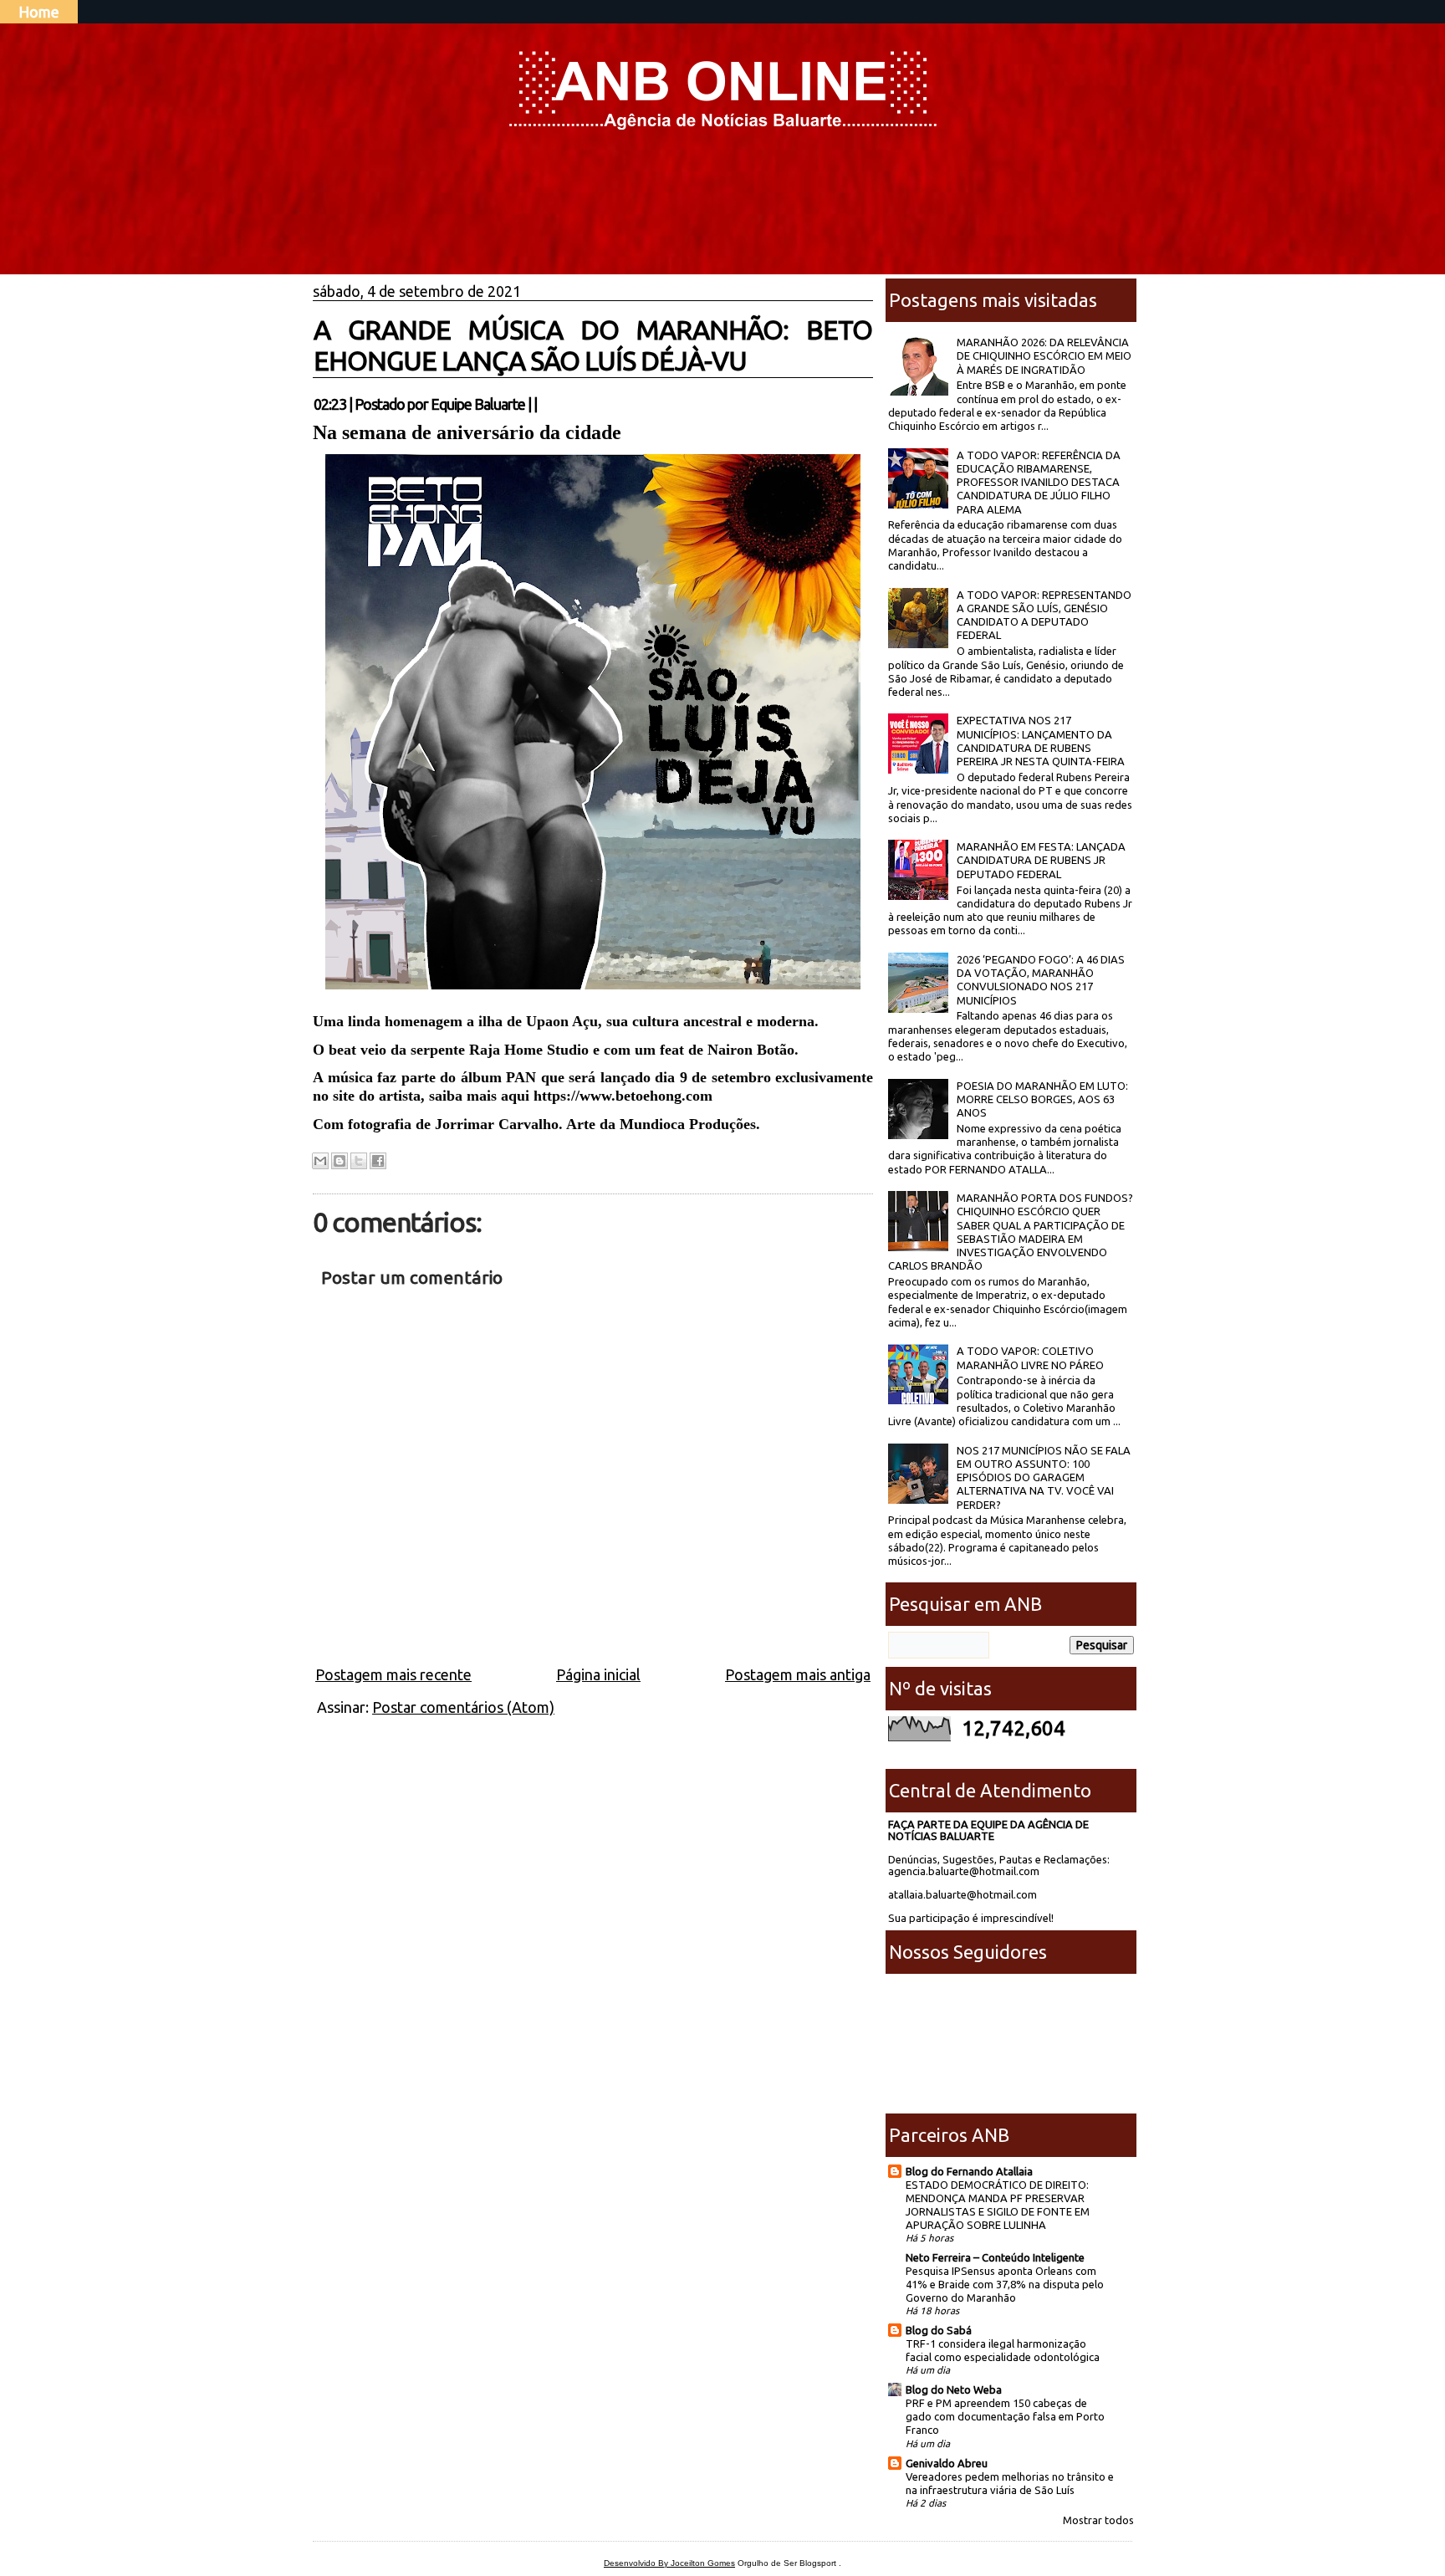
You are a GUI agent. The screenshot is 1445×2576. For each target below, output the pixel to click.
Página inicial (598, 1674)
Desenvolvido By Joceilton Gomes (669, 2563)
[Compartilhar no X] (359, 1161)
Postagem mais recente (393, 1674)
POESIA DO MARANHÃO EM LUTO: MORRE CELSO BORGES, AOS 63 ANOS (1042, 1099)
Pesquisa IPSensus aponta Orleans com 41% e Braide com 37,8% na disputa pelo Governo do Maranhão (1005, 2284)
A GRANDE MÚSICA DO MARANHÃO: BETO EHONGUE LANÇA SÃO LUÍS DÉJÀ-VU (593, 345)
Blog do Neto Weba (954, 2389)
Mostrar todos (1098, 2520)
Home (39, 12)
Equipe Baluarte (478, 404)
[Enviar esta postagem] (542, 404)
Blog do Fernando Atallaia (969, 2171)
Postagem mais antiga (798, 1674)
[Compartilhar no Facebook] (378, 1161)
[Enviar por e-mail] (320, 1161)
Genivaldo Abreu (947, 2463)
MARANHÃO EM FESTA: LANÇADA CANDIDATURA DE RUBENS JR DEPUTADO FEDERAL (1041, 860)
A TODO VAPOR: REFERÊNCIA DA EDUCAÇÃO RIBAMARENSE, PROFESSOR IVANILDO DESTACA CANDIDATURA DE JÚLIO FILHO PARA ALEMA (1039, 482)
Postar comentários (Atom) (463, 1707)
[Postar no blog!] (340, 1161)
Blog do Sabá (939, 2330)
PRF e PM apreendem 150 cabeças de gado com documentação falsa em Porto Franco (1005, 2416)
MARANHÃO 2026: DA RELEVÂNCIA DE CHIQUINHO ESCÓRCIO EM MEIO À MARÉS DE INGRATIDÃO (1044, 356)
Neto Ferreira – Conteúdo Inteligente (995, 2257)
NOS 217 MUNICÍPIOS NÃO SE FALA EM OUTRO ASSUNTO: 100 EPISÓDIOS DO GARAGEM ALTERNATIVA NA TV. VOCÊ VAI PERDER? (1044, 1477)
